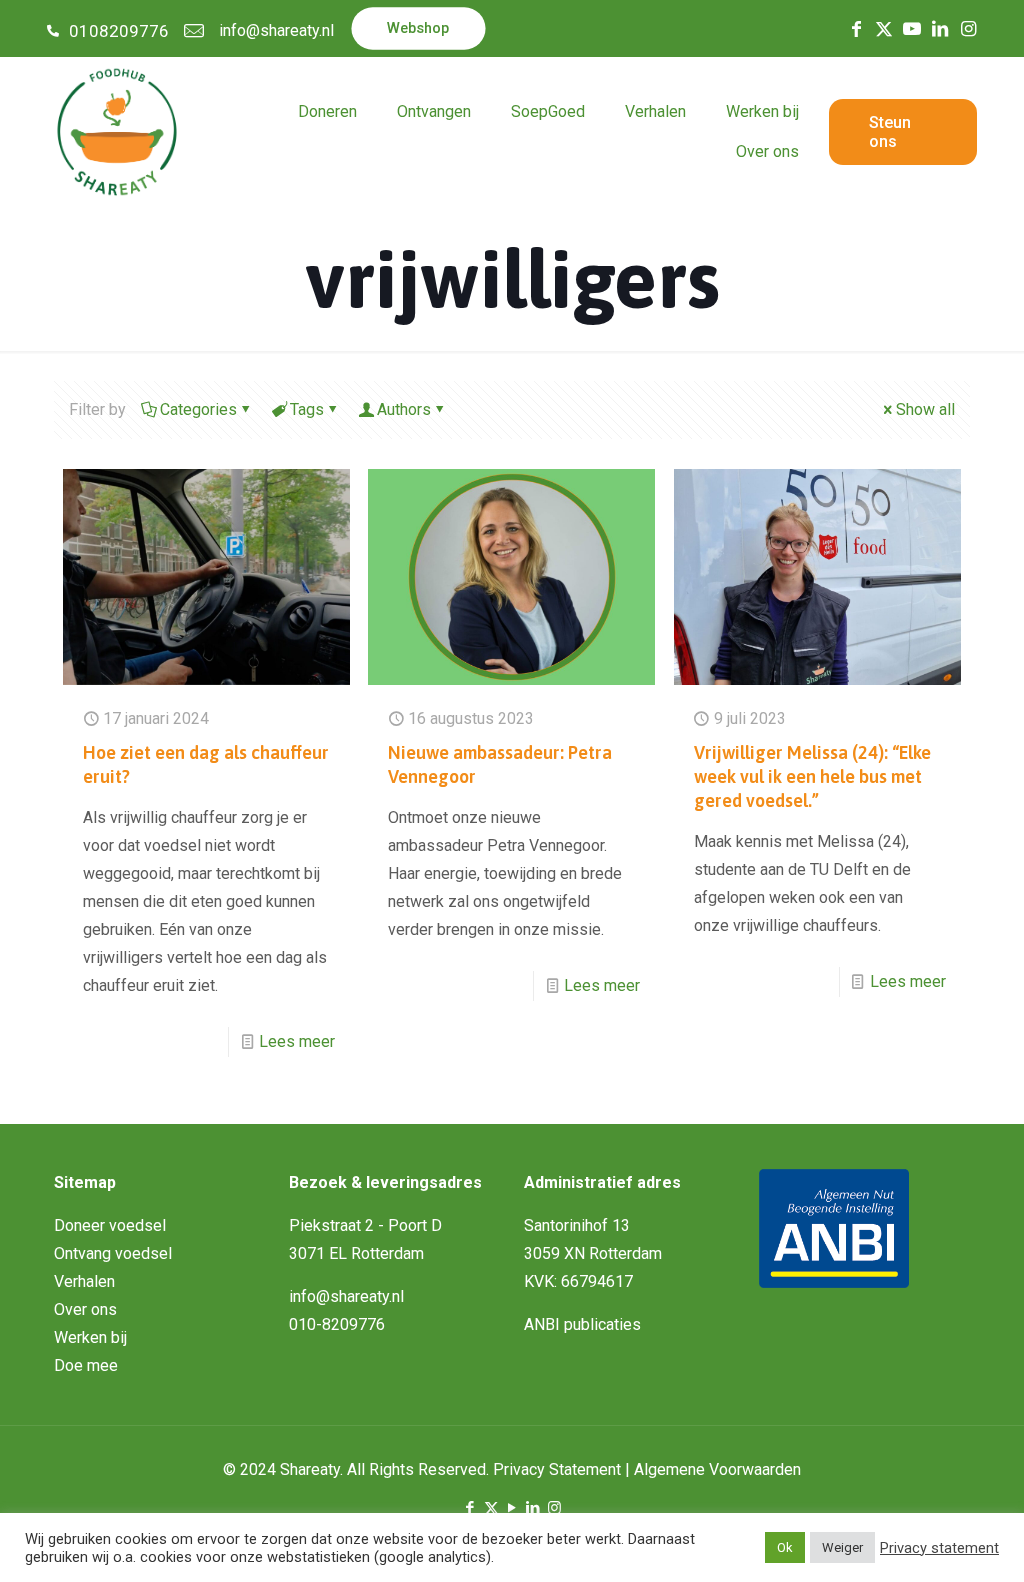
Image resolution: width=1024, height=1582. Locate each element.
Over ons (85, 1309)
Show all (925, 409)
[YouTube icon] (512, 1508)
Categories (198, 409)
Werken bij (90, 1337)
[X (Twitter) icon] (491, 1508)
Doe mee (86, 1365)
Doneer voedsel (110, 1225)
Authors (404, 409)
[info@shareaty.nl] (194, 31)
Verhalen (84, 1281)
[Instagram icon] (554, 1508)
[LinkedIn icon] (533, 1508)
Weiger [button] (842, 1547)
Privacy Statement (557, 1469)
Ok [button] (785, 1547)
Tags (307, 409)
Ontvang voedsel (113, 1253)
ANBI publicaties (582, 1324)
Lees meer (297, 1041)
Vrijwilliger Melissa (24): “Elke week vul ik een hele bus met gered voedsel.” (812, 776)
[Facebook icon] (470, 1508)
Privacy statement (939, 1548)
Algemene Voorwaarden (717, 1469)
